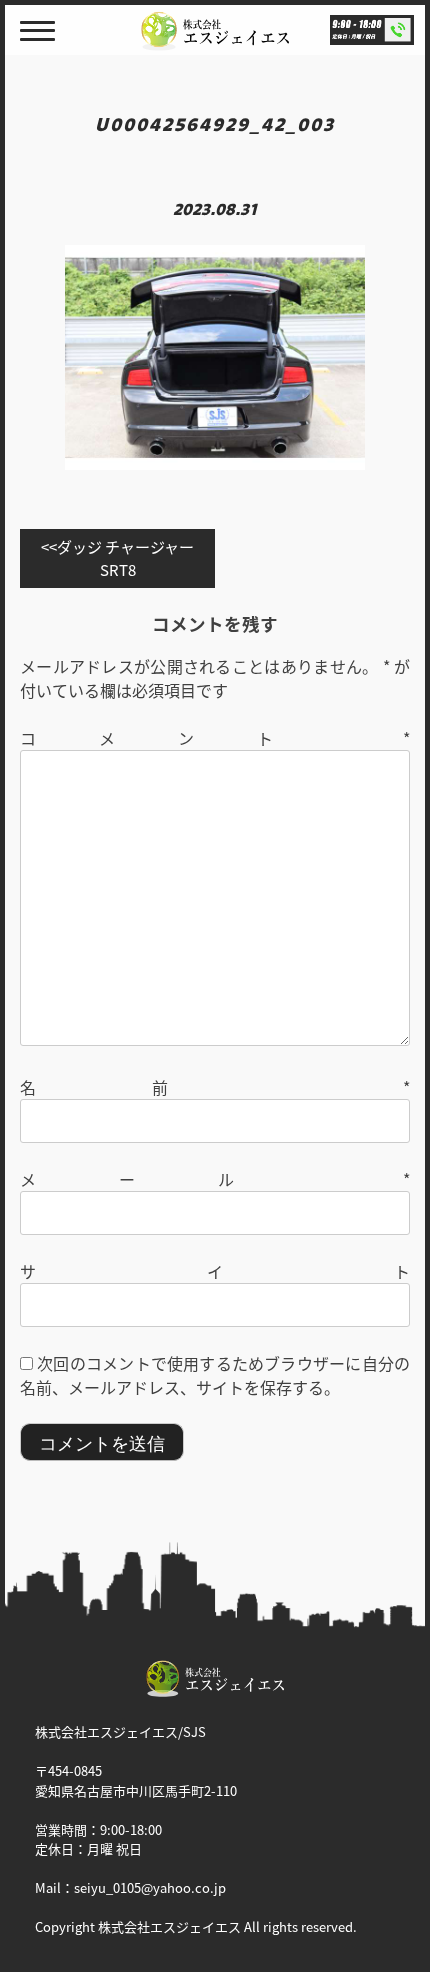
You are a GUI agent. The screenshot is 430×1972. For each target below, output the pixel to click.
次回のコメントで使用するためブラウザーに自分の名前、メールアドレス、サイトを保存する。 (215, 1375)
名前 (215, 1087)
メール (215, 1179)
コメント (215, 738)
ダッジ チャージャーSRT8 (125, 558)
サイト (215, 1271)
